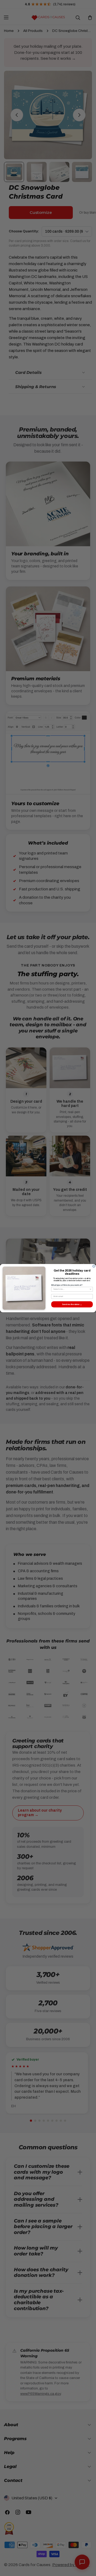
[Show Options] (91, 1289)
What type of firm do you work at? (67, 1285)
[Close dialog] (94, 1266)
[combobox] (71, 1289)
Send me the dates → (72, 1304)
